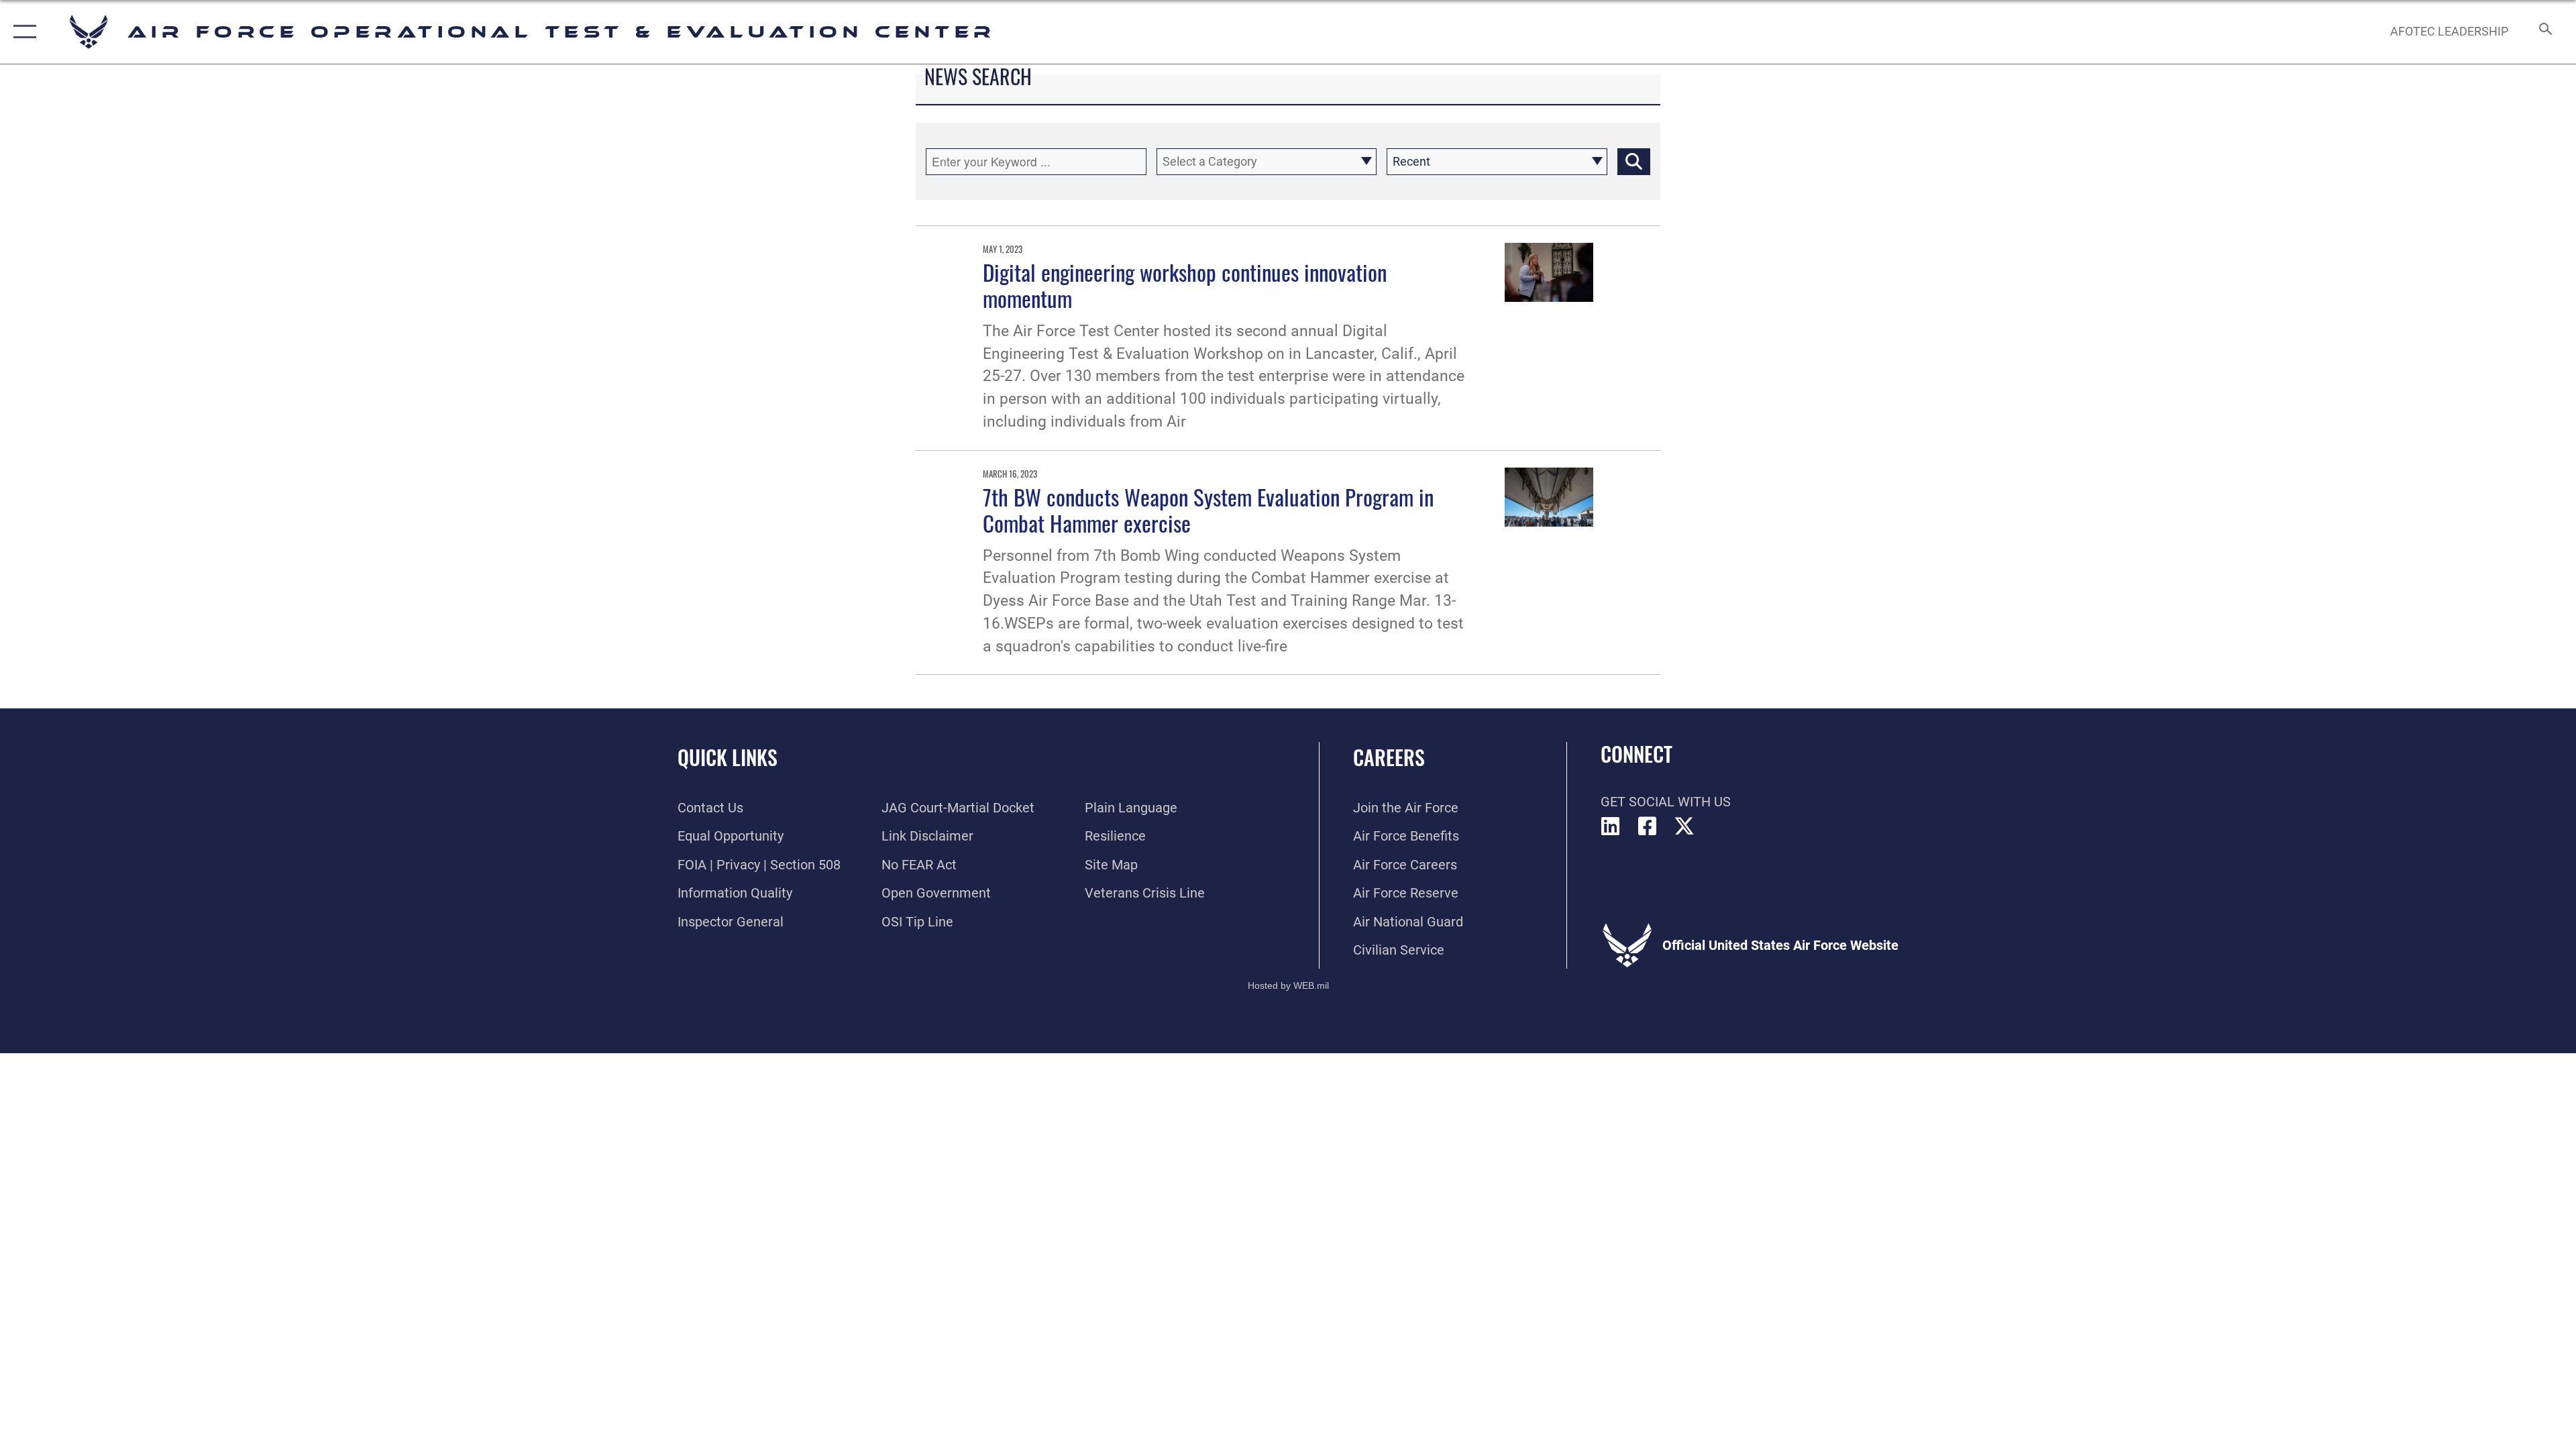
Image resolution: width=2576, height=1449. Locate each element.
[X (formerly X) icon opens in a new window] (1684, 826)
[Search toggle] (2544, 32)
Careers (1389, 757)
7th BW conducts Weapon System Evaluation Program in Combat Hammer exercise (1208, 509)
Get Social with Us (1666, 802)
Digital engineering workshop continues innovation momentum (1185, 285)
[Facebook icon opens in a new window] (1648, 826)
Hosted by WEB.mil (1288, 985)
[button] (22, 32)
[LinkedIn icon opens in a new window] (1611, 826)
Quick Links (728, 757)
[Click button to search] (1634, 162)
